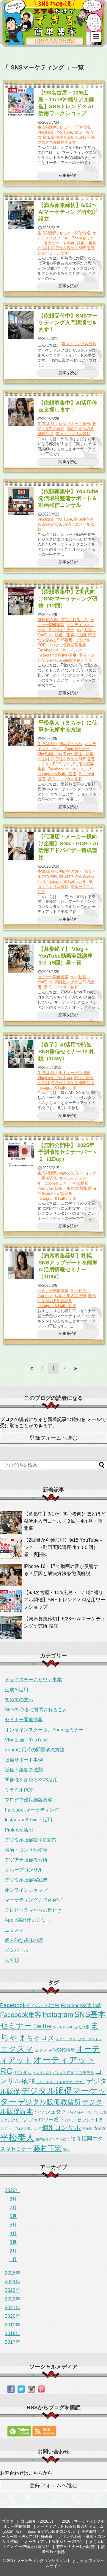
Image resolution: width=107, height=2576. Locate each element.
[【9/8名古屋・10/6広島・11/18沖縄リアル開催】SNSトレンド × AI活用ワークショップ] (21, 102)
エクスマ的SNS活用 (55, 2050)
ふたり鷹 (82, 2027)
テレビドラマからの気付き (33, 1910)
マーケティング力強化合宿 (33, 1900)
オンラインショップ (26, 1890)
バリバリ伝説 (96, 2112)
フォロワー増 (43, 2120)
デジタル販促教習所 (49, 2102)
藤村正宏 (48, 2148)
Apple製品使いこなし (78, 660)
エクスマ (14, 1930)
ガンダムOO (42, 2073)
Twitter (43, 2026)
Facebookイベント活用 (30, 2005)
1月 (13, 2260)
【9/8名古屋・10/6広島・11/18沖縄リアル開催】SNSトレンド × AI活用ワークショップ (64, 1600)
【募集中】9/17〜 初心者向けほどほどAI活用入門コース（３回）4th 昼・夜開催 (65, 1521)
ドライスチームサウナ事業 (33, 1680)
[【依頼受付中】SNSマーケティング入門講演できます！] (21, 325)
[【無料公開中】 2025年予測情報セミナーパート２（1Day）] (21, 1155)
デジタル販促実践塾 (26, 1880)
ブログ (8, 2521)
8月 (13, 2199)
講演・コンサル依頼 (79, 344)
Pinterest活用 (19, 1830)
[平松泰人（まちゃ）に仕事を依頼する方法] (21, 732)
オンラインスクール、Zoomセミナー (67, 238)
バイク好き (76, 2112)
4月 (13, 2234)
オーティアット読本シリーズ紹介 (54, 2542)
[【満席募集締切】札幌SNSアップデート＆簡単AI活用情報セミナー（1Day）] (21, 1265)
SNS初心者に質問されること (63, 620)
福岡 (75, 2139)
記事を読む (68, 175)
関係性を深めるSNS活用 (73, 137)
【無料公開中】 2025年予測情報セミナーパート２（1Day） (68, 1152)
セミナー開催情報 (75, 127)
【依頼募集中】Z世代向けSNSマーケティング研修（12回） (68, 599)
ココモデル (85, 2073)
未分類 (12, 1960)
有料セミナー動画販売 (75, 2547)
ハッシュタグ (50, 2112)
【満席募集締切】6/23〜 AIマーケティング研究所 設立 (68, 212)
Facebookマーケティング (59, 650)
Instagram (58, 2015)
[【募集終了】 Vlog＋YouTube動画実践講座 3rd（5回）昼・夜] (21, 959)
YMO (70, 2027)
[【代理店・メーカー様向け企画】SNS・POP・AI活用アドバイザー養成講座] (21, 846)
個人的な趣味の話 (24, 1940)
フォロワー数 (70, 2120)
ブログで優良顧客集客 (57, 142)
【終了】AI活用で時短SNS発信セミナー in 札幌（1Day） (66, 1052)
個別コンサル (62, 2128)
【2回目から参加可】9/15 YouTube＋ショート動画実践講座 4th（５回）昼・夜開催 (64, 1547)
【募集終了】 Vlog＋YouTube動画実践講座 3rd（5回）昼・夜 (66, 956)
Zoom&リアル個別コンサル (51, 2531)
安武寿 (100, 2128)
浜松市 (65, 2139)
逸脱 (66, 2150)
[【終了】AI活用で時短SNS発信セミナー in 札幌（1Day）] (21, 1054)
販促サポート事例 (59, 243)
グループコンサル (53, 253)
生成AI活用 (47, 127)
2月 (13, 2251)
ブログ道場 (22, 2128)
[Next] (65, 1368)
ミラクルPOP (49, 764)
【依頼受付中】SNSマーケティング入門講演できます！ (68, 323)
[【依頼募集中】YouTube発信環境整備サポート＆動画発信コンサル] (21, 501)
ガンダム (23, 2072)
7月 (13, 2208)
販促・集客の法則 (70, 635)
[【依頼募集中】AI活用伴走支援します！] (21, 412)
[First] (32, 1368)
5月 (13, 2225)
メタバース (17, 1950)
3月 (13, 2242)
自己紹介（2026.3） (38, 2521)
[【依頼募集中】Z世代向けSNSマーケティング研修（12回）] (21, 601)
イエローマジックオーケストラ (79, 2039)
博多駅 (87, 2128)
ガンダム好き (63, 2073)
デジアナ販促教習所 (26, 1860)
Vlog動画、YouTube (55, 132)
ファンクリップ (14, 2120)
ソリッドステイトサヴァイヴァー (61, 2082)
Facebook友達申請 (81, 2005)
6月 (13, 2216)
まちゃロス (37, 2038)
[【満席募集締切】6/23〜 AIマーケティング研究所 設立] (21, 215)
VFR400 (59, 2027)
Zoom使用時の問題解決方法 (35, 1750)
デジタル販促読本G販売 (30, 1840)
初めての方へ (71, 744)
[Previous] (43, 1368)
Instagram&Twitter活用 (57, 655)
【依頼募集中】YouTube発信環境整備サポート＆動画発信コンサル (68, 498)
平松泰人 (17, 2137)
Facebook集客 (21, 2015)
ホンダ (36, 2128)
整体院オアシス (47, 2139)
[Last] (76, 1368)
